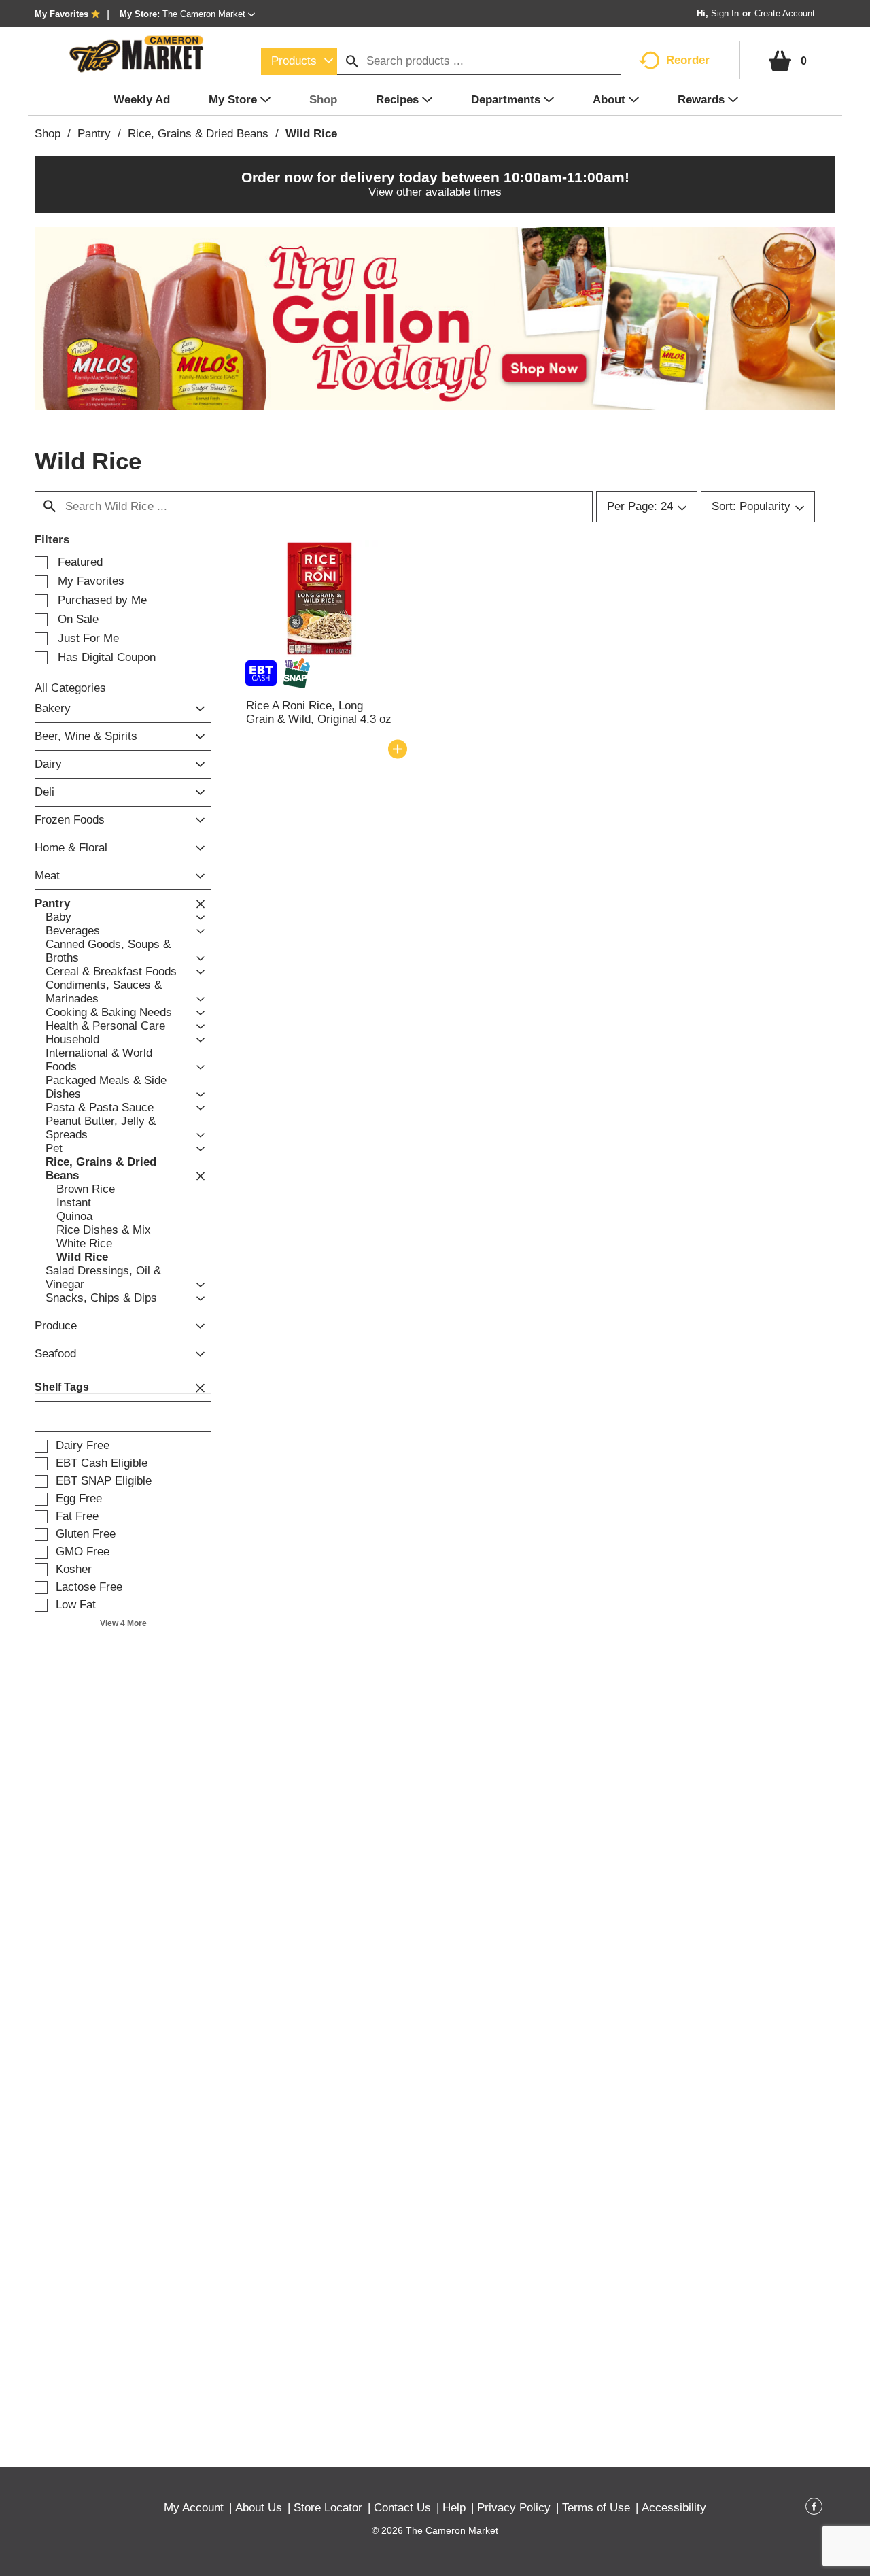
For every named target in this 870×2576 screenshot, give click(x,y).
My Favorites (62, 14)
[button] (209, 14)
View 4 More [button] (123, 1623)
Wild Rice (311, 134)
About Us (259, 2508)
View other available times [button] (435, 192)
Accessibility (674, 2508)
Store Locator (328, 2508)
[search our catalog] (352, 61)
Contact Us (402, 2508)
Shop (48, 134)
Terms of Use (596, 2508)
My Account (194, 2508)
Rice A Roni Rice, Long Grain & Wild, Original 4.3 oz (319, 712)
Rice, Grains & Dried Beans (198, 134)
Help (454, 2508)
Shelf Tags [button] (62, 1387)
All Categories (70, 688)
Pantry (94, 134)
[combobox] (299, 61)
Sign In (725, 13)
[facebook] (814, 2509)
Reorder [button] (688, 60)
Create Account (785, 13)
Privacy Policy (514, 2508)
